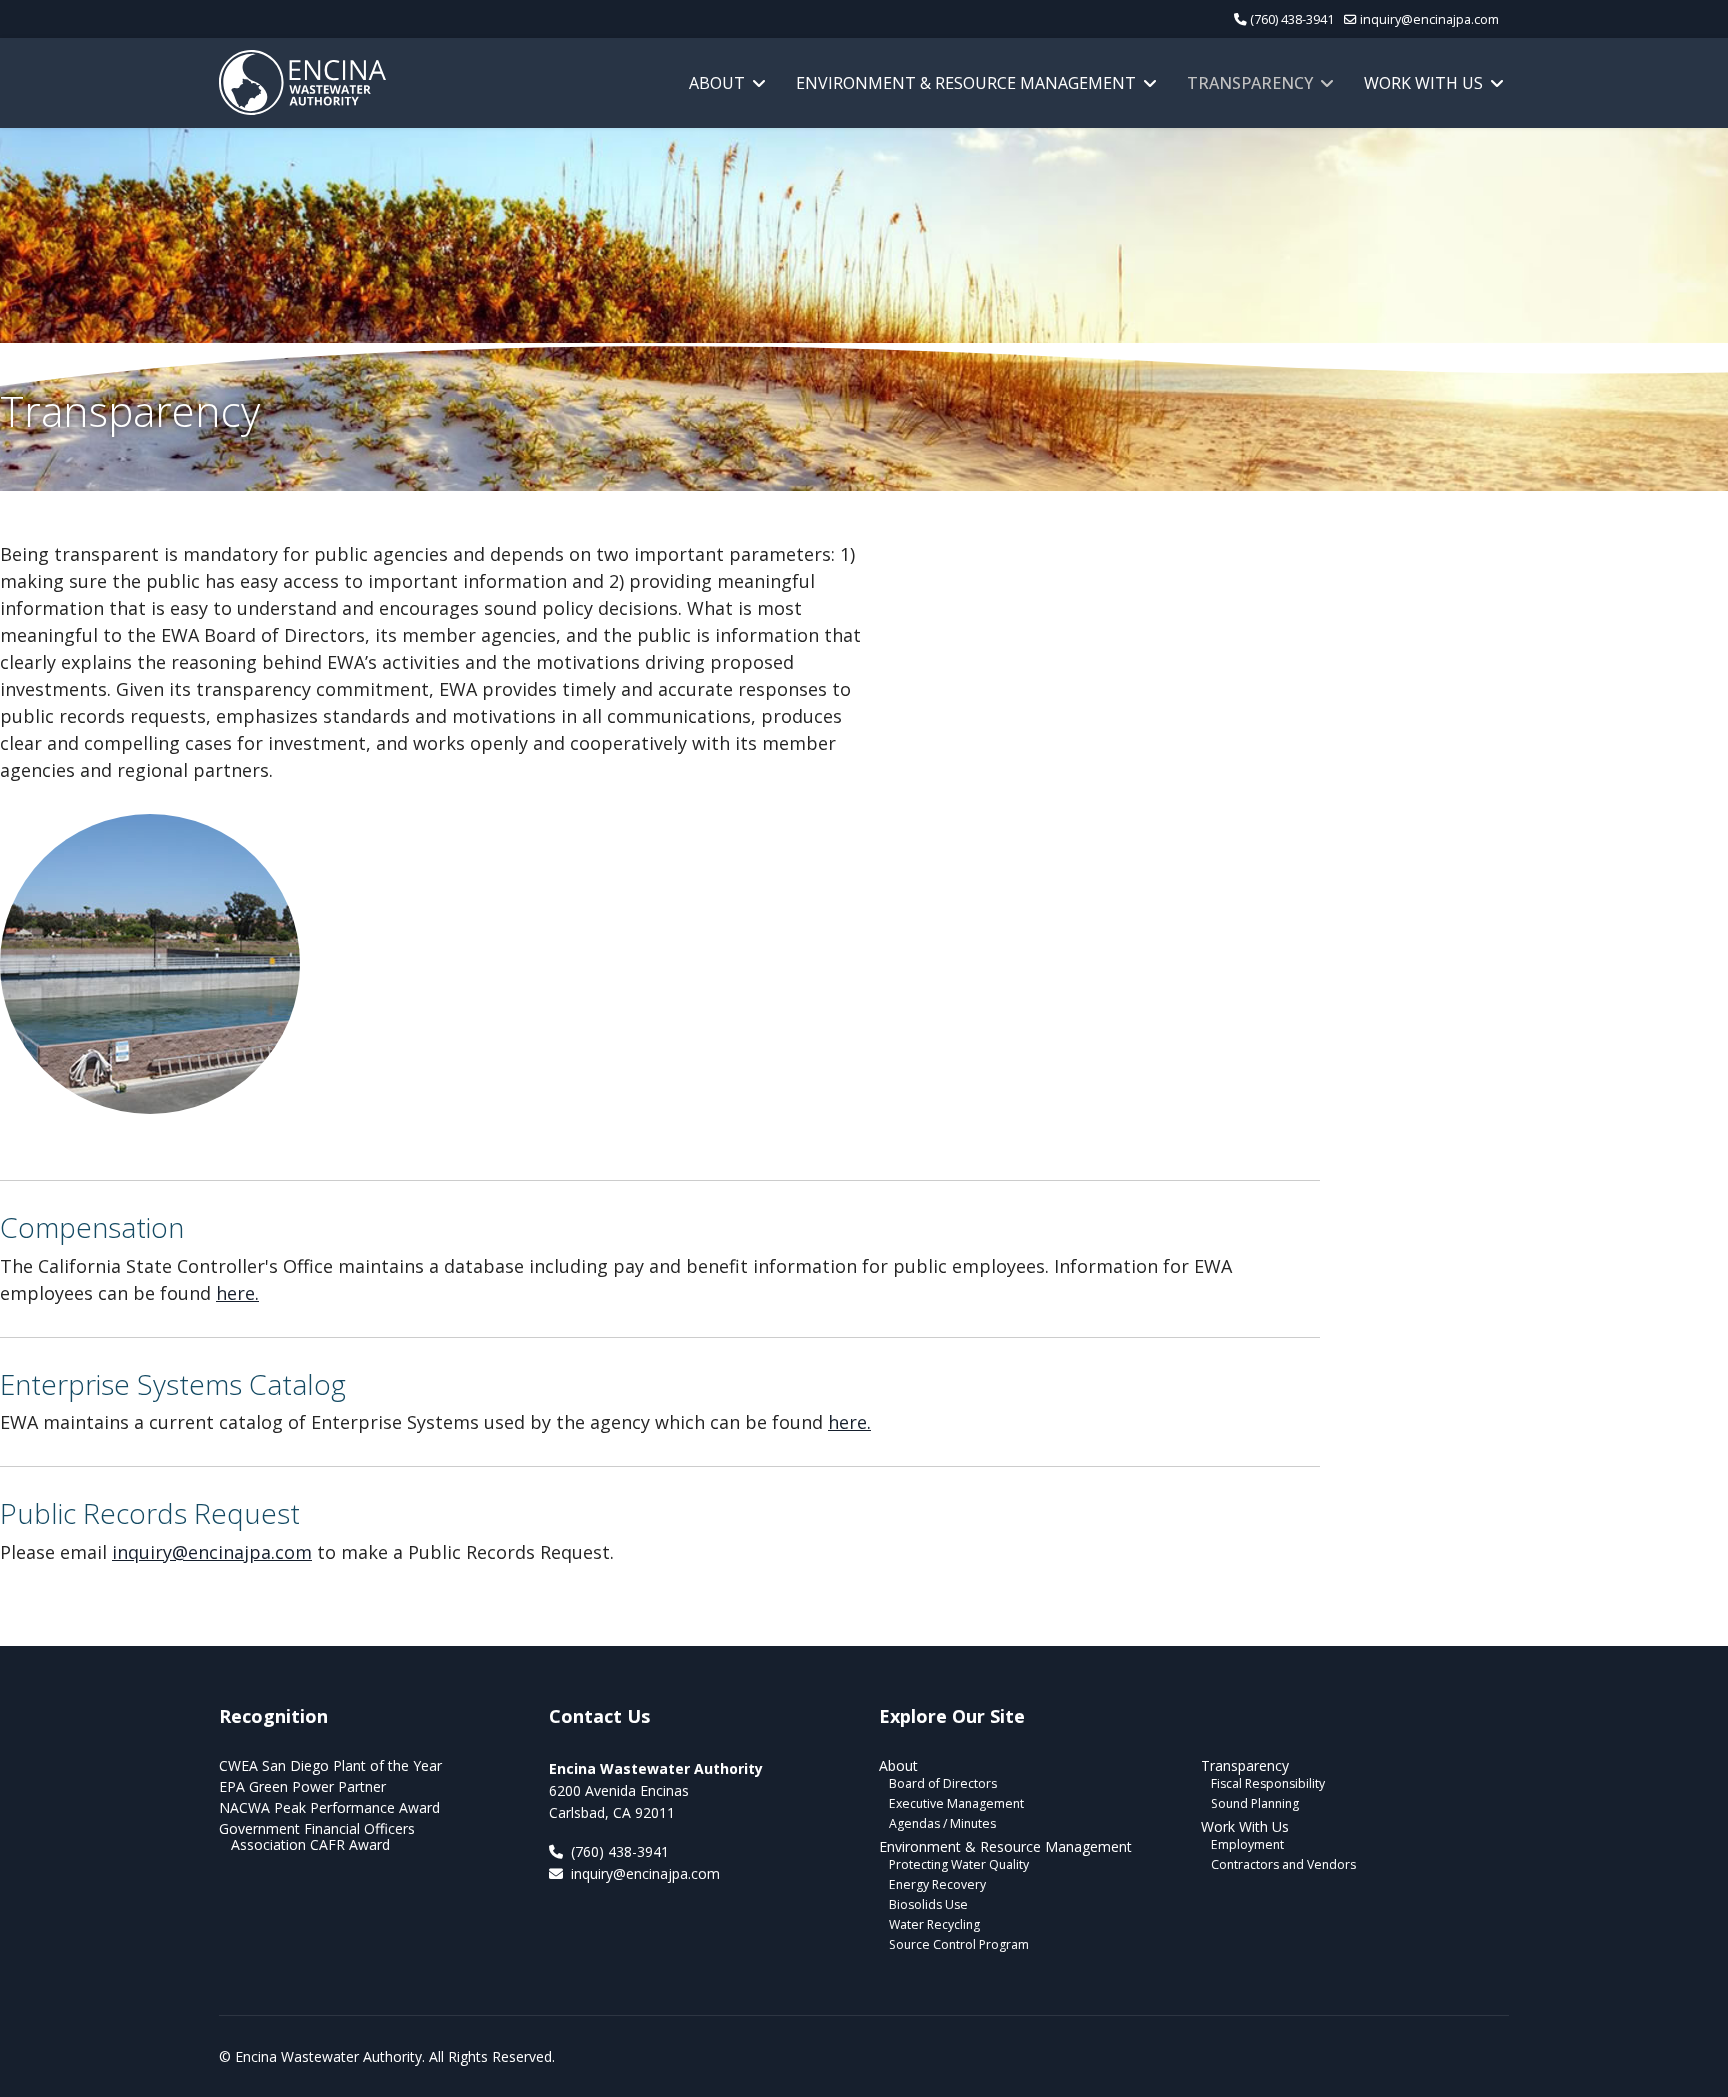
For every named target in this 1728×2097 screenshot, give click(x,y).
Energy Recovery (937, 1884)
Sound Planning (1255, 1803)
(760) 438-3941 (1292, 19)
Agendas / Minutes (942, 1823)
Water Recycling (934, 1924)
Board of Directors (943, 1783)
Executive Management (956, 1803)
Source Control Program (959, 1944)
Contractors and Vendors (1283, 1864)
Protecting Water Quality (959, 1864)
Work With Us (1423, 83)
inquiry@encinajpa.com (1429, 19)
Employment (1247, 1844)
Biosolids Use (928, 1904)
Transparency (1250, 83)
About (717, 83)
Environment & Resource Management (966, 83)
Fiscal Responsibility (1268, 1783)
